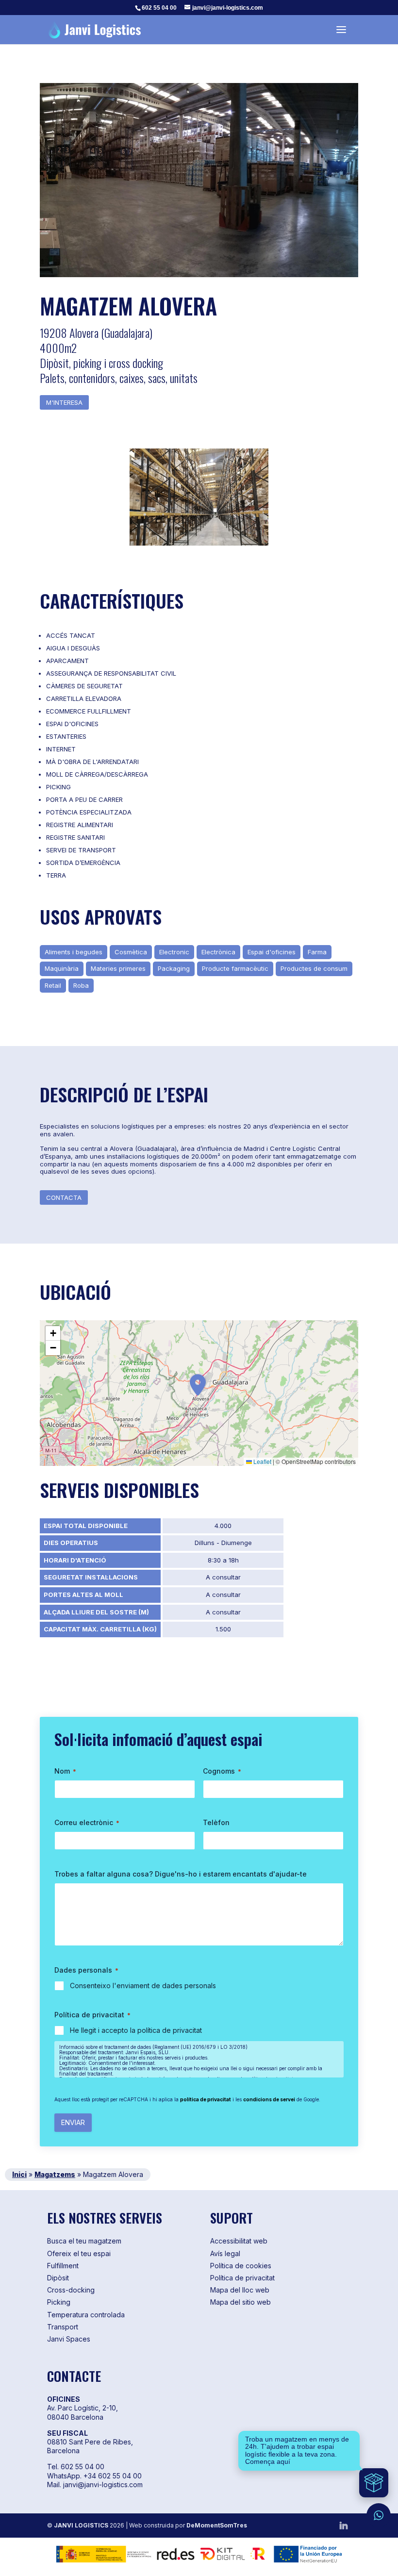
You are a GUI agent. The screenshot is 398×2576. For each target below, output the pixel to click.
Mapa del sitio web (240, 2302)
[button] (198, 1385)
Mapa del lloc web (240, 2290)
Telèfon (216, 1822)
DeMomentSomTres (217, 2525)
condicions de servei (269, 2099)
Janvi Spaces (69, 2339)
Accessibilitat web (239, 2241)
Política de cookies (241, 2266)
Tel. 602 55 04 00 (76, 2467)
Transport (63, 2327)
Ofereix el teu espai (79, 2253)
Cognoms (222, 1771)
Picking (59, 2302)
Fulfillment (63, 2266)
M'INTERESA (64, 402)
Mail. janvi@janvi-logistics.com (95, 2485)
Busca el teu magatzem (84, 2241)
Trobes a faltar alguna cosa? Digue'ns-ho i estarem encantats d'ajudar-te (181, 1874)
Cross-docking (71, 2290)
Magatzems (55, 2174)
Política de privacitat (242, 2278)
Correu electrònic (87, 1822)
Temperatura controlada (86, 2315)
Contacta (64, 1197)
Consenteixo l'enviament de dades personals (143, 1986)
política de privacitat (206, 2099)
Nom (65, 1771)
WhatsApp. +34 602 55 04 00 (94, 2476)
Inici (19, 2174)
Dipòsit (58, 2278)
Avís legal (225, 2253)
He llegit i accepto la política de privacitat (136, 2030)
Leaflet (262, 1461)
